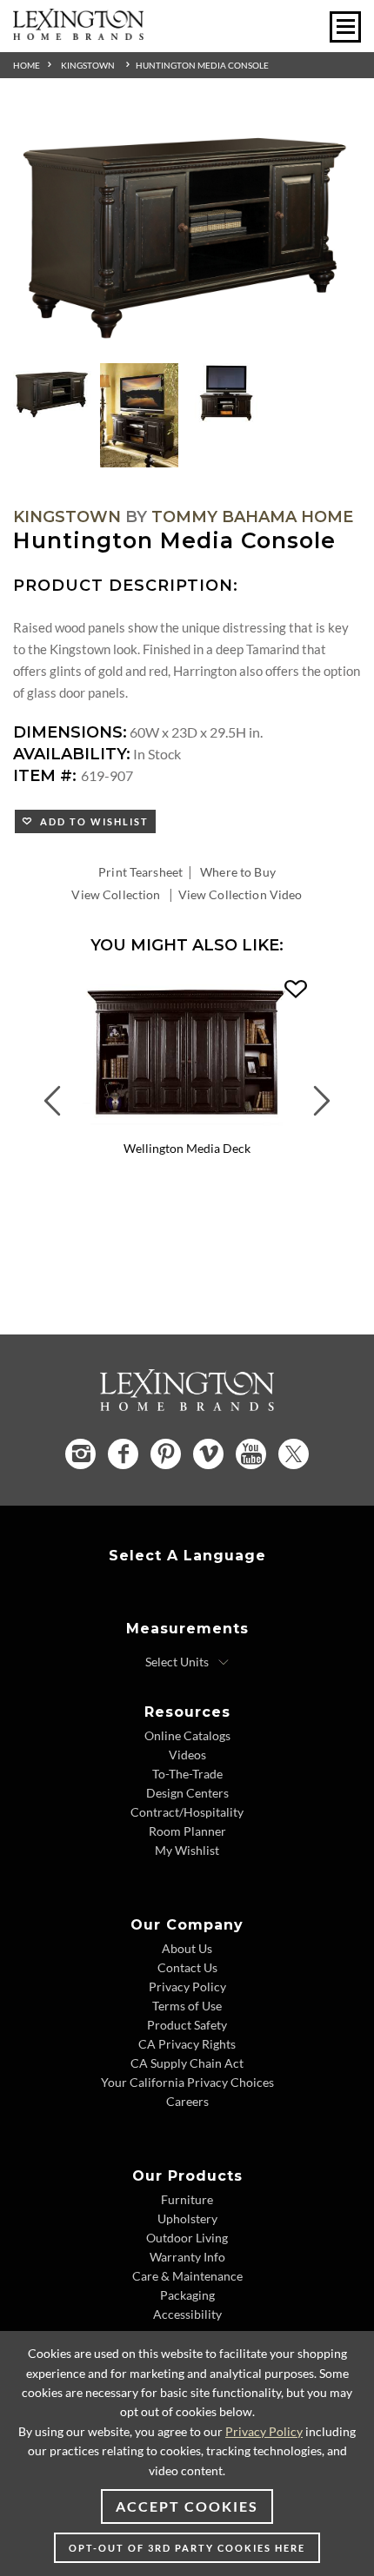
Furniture (187, 2199)
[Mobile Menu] (345, 27)
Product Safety (187, 2025)
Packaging (187, 2295)
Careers (187, 2101)
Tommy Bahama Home (252, 517)
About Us (187, 1948)
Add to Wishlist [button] (91, 821)
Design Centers (187, 1793)
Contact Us (187, 1967)
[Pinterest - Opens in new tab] (166, 1454)
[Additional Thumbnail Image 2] (139, 415)
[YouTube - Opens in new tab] (251, 1454)
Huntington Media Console (202, 65)
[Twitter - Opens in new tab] (294, 1454)
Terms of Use (187, 2006)
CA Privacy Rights (187, 2044)
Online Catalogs (187, 1735)
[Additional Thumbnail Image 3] (226, 393)
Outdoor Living (187, 2238)
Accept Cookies (187, 2506)
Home (27, 65)
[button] (296, 990)
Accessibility (187, 2314)
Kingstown (88, 65)
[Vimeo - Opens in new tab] (208, 1454)
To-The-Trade (187, 1774)
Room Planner (187, 1831)
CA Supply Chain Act (187, 2063)
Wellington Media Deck (187, 1148)
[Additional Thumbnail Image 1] (52, 393)
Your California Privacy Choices (187, 2082)
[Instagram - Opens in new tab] (80, 1454)
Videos (187, 1755)
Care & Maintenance (187, 2276)
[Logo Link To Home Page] (78, 34)
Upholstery (187, 2218)
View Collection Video (240, 894)
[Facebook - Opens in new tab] (123, 1454)
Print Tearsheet (140, 872)
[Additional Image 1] (187, 232)
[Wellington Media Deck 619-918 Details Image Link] (187, 1128)
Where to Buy (238, 872)
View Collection (116, 894)
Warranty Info (187, 2257)
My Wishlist (187, 1850)
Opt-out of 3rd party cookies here (187, 2548)
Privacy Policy (187, 1987)
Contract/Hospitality (187, 1812)
